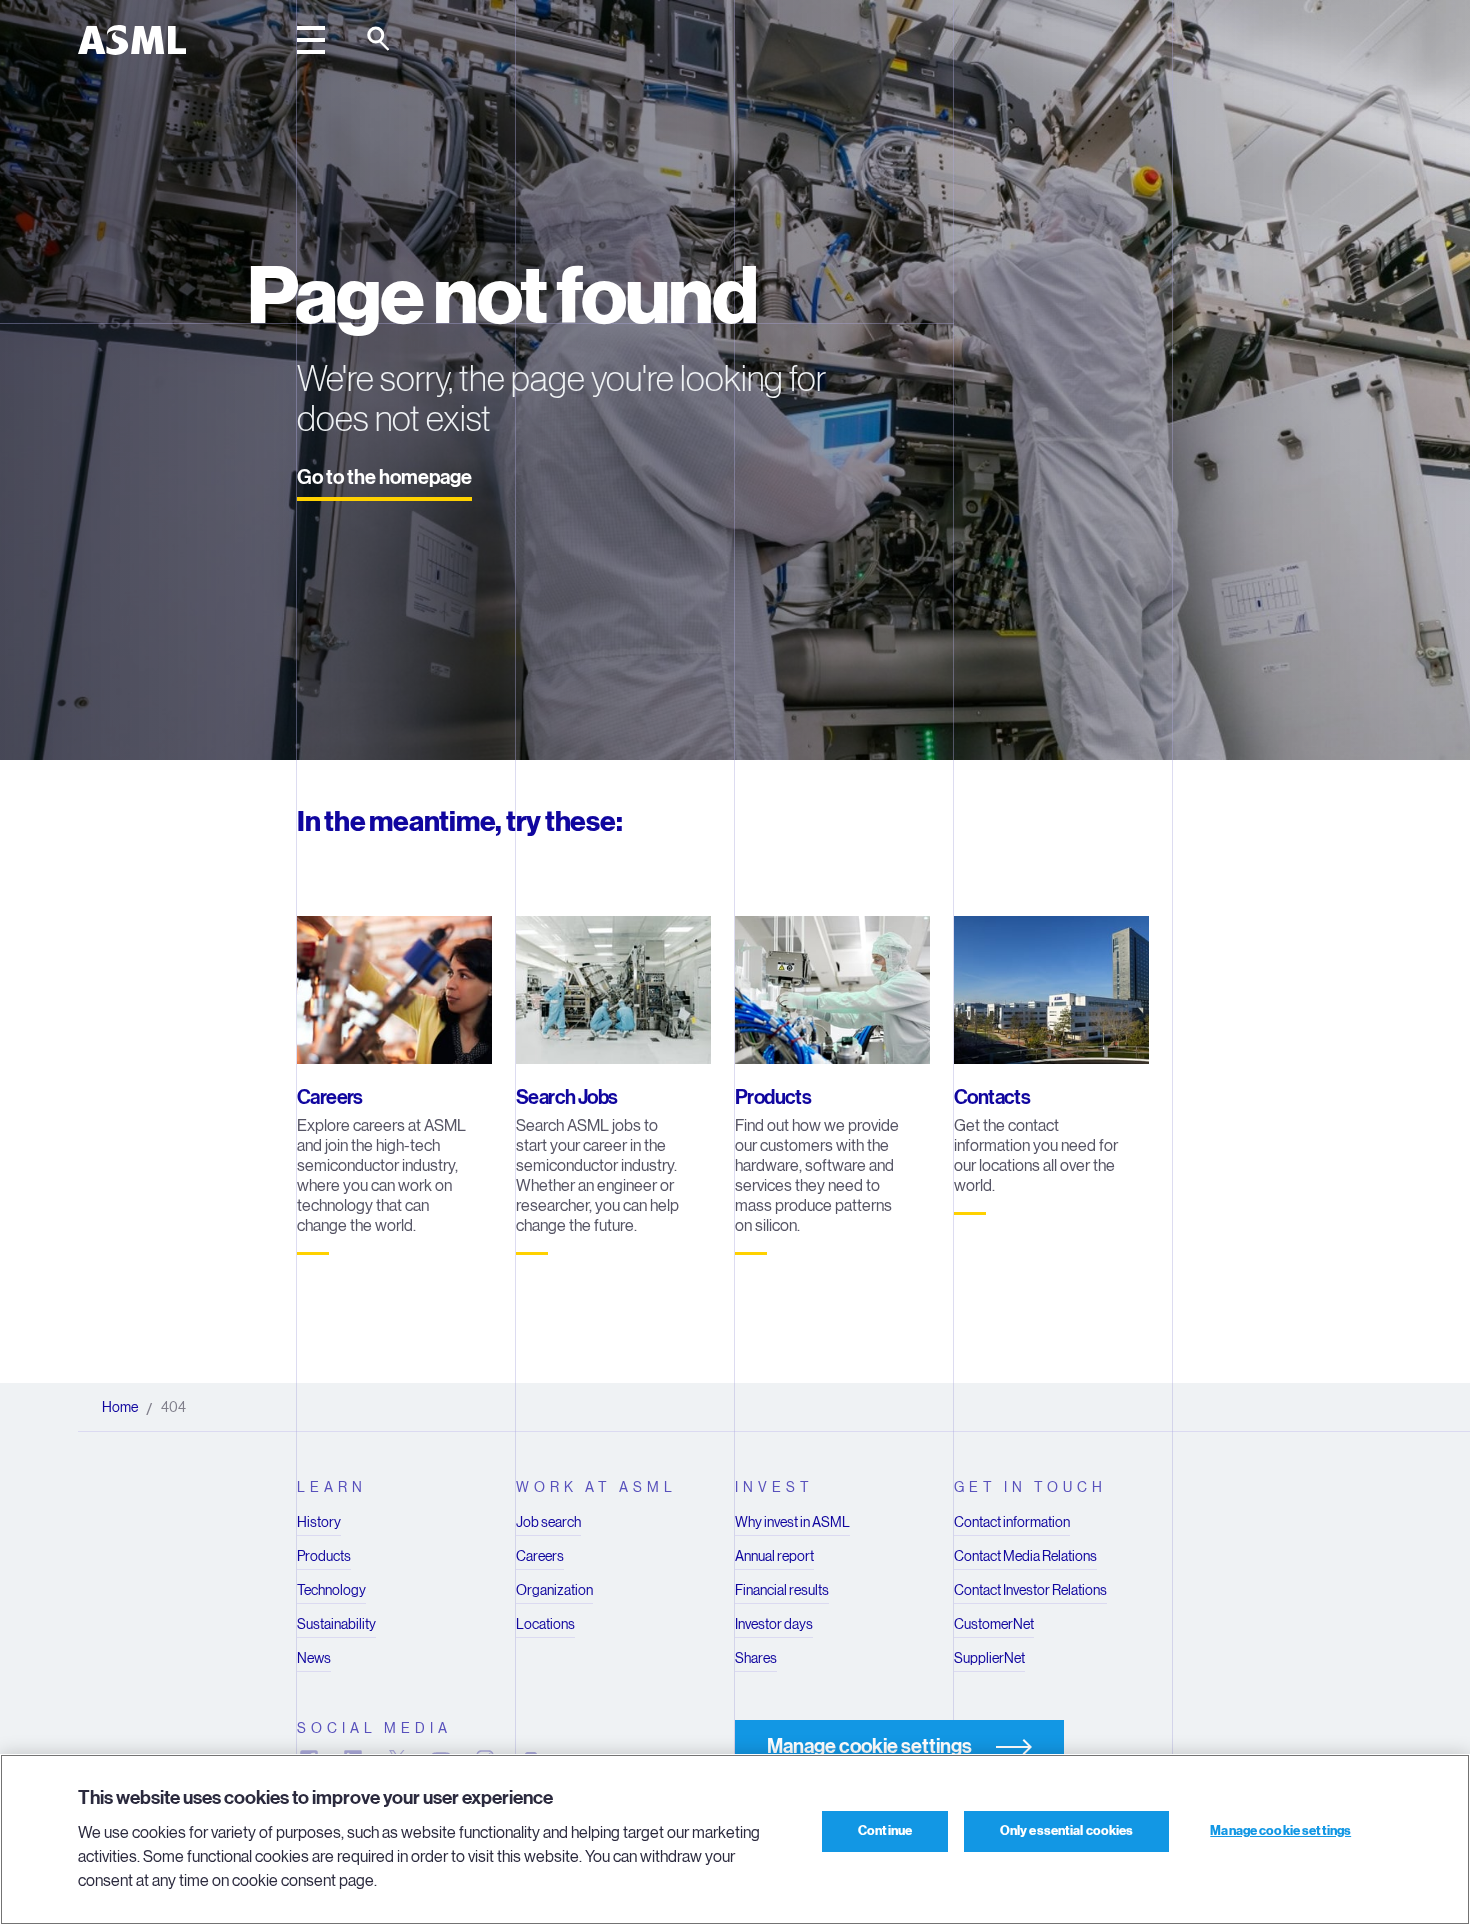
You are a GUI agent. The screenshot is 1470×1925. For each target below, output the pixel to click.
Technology (331, 1590)
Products (324, 1556)
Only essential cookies (1067, 1831)
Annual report (774, 1556)
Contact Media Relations (1025, 1556)
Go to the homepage (384, 477)
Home (120, 1407)
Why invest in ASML (792, 1522)
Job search (548, 1522)
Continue (885, 1831)
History (319, 1522)
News (314, 1658)
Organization (554, 1590)
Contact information (1012, 1522)
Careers (540, 1556)
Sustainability (336, 1624)
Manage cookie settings (1280, 1831)
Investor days (774, 1624)
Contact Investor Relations (1030, 1590)
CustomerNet (994, 1624)
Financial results (782, 1590)
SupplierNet (989, 1658)
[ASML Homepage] (132, 40)
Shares (756, 1658)
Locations (545, 1624)
